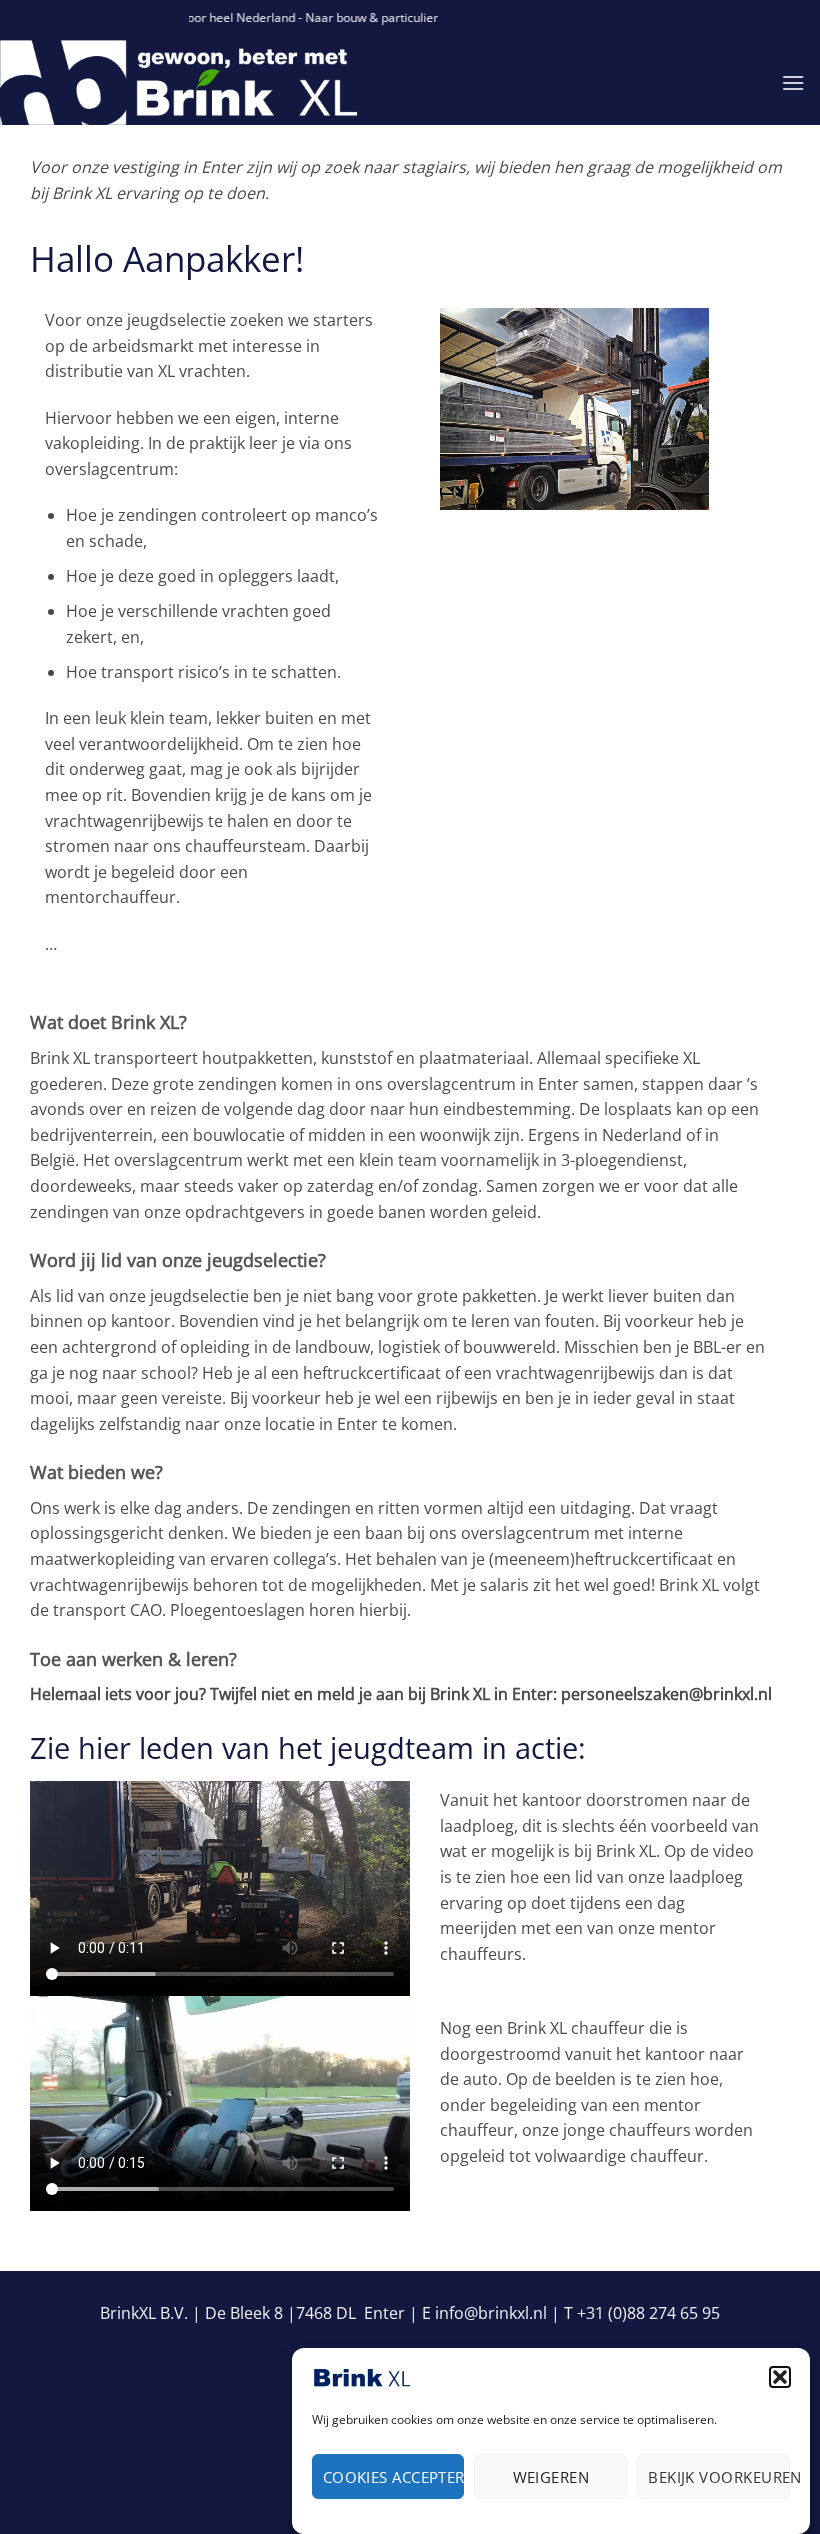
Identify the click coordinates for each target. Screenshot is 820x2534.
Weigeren (551, 2477)
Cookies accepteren (394, 2477)
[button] (780, 2377)
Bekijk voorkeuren (719, 2477)
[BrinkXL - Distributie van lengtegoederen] (237, 82)
